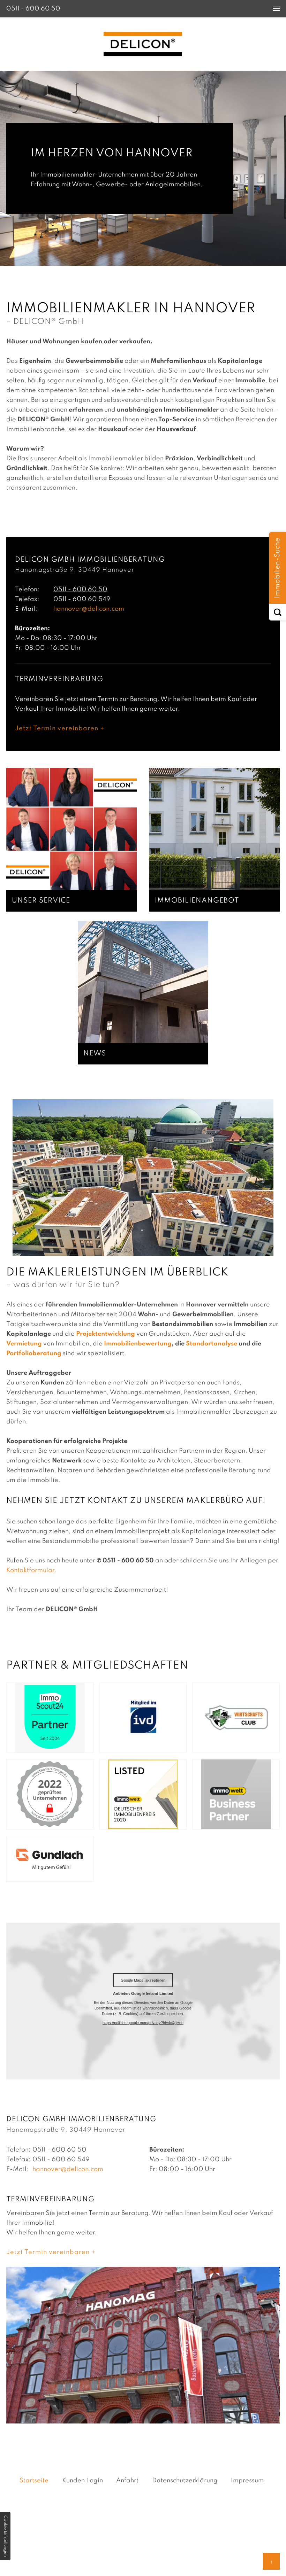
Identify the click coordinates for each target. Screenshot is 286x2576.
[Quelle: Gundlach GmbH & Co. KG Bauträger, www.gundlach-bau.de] (42, 1876)
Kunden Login (82, 2481)
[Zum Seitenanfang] (271, 2561)
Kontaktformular (30, 1570)
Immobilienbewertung (138, 1344)
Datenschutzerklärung (185, 2481)
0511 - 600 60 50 (80, 590)
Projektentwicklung (106, 1334)
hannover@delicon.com (89, 609)
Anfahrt (127, 2481)
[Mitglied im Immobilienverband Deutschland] (135, 1748)
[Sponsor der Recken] (227, 1748)
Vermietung (24, 1344)
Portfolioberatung (34, 1353)
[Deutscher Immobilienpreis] (135, 1824)
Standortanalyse (212, 1344)
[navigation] (276, 9)
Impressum (247, 2481)
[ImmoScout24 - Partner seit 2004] (42, 1748)
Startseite (34, 2481)
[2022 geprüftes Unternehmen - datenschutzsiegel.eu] (42, 1824)
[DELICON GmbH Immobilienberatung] (143, 44)
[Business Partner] (227, 1824)
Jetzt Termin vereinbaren (57, 728)
